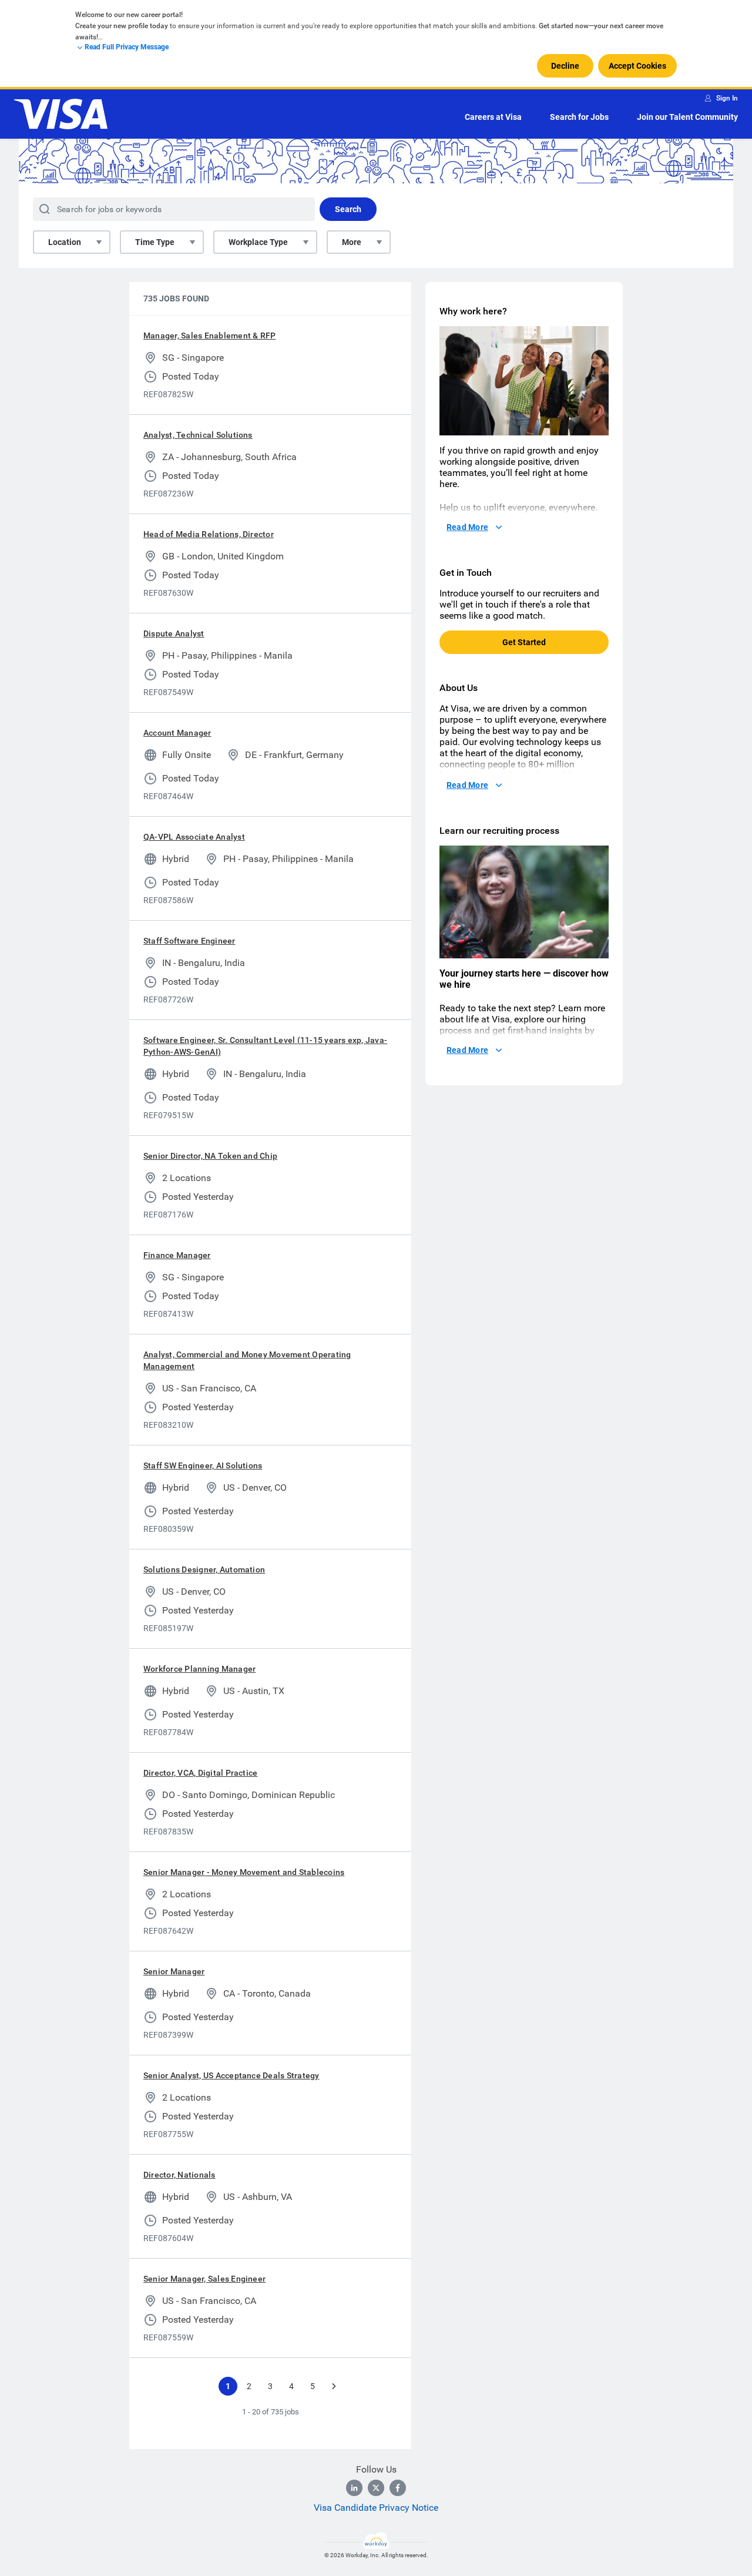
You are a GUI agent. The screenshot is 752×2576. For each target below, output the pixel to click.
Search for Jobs (579, 117)
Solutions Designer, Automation (204, 1569)
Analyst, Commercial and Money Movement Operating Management (247, 1360)
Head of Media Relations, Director (209, 534)
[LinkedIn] (354, 2488)
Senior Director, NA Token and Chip (210, 1156)
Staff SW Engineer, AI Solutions (203, 1465)
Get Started (524, 642)
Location (65, 242)
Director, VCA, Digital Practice (200, 1773)
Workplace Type (258, 242)
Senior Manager (174, 1971)
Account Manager (177, 733)
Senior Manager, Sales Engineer (204, 2279)
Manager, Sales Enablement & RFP (209, 336)
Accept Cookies (637, 66)
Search (348, 209)
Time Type (155, 242)
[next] (334, 2386)
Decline (565, 66)
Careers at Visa (493, 117)
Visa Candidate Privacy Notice (376, 2508)
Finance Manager (177, 1255)
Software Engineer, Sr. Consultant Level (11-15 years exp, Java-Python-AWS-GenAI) (265, 1046)
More (352, 242)
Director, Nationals (179, 2175)
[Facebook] (398, 2488)
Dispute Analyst (174, 633)
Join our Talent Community (687, 117)
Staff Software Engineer (189, 941)
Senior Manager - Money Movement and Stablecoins (244, 1872)
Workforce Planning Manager (199, 1669)
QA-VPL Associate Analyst (194, 837)
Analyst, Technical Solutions (198, 435)
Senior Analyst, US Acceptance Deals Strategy (231, 2075)
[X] (376, 2488)
